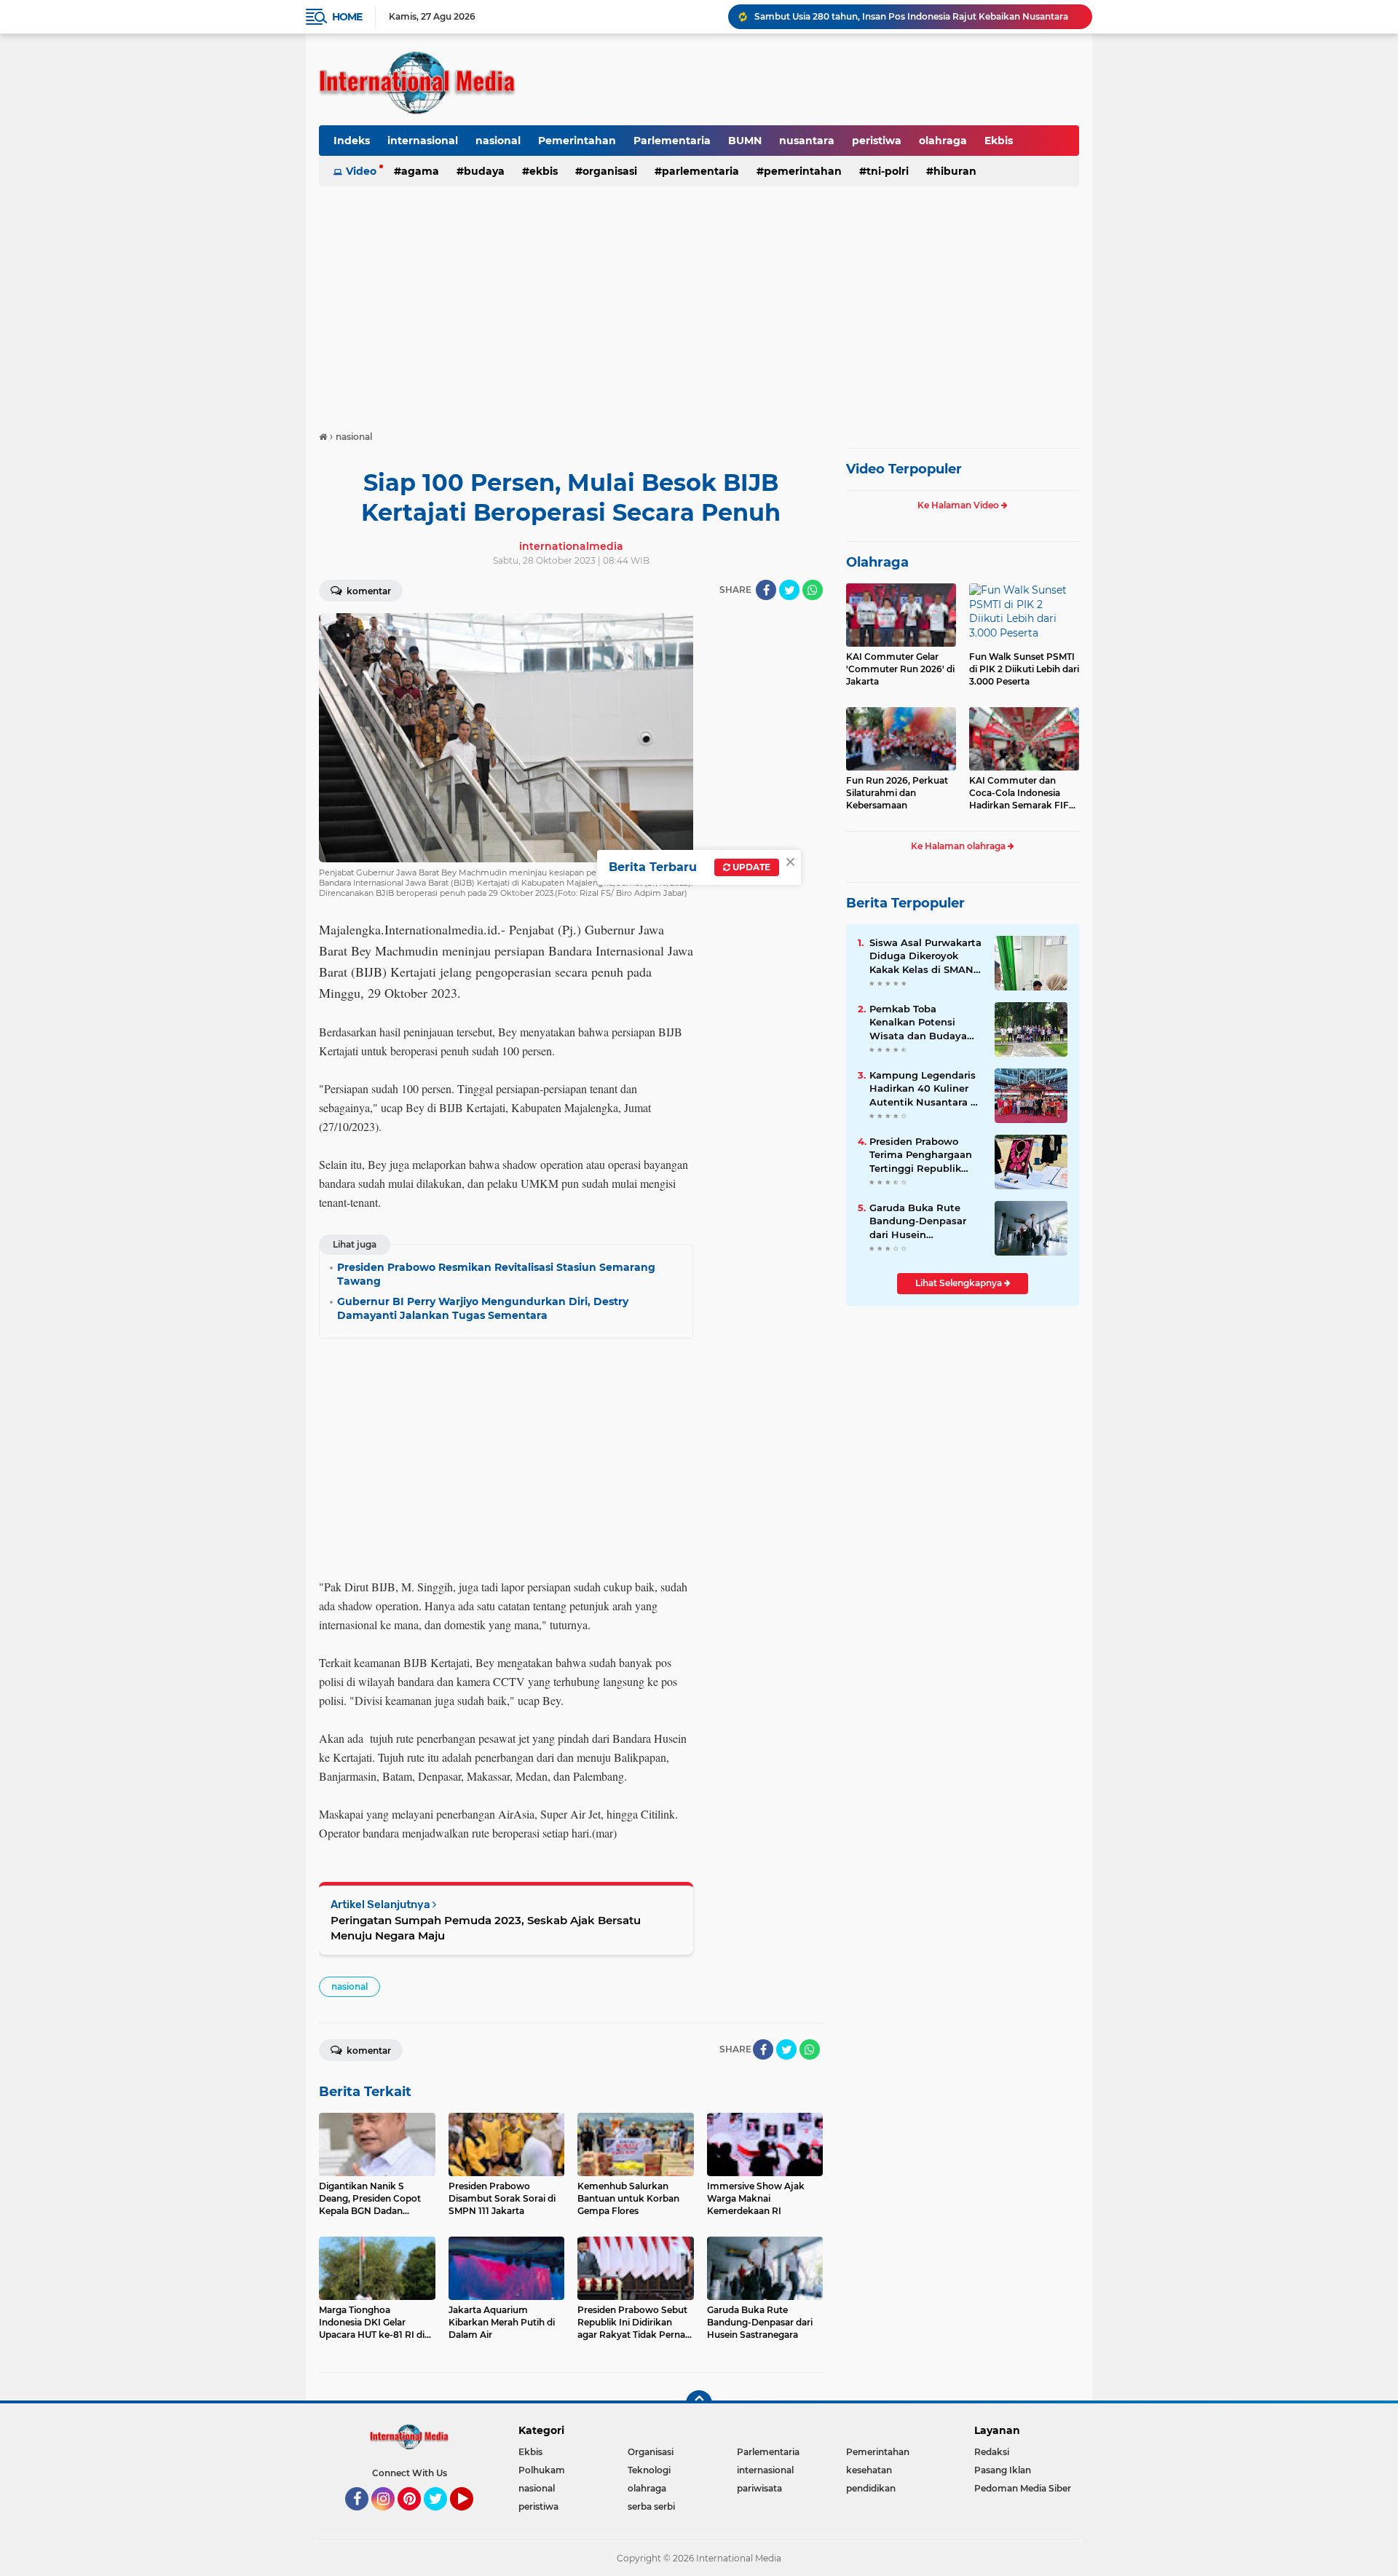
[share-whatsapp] (813, 590)
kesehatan (869, 2470)
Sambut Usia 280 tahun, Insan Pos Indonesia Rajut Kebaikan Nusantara (911, 16)
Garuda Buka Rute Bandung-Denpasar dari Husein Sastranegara (918, 1221)
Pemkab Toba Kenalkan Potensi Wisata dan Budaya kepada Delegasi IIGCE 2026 (925, 1023)
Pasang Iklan (1003, 2470)
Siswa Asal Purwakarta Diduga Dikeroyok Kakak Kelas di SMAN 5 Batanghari (926, 956)
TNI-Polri (888, 171)
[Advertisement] (699, 302)
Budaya (484, 171)
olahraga (943, 141)
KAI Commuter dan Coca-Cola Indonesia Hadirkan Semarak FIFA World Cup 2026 (1022, 793)
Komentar (368, 591)
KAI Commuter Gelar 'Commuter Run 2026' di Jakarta (900, 669)
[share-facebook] (766, 590)
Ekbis (999, 141)
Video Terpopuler (904, 469)
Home (347, 17)
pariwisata (759, 2488)
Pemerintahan (577, 141)
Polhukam (542, 2470)
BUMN (745, 141)
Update (750, 867)
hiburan (955, 171)
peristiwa (877, 141)
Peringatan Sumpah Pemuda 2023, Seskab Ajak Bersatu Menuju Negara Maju (486, 1928)
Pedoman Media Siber (1023, 2488)
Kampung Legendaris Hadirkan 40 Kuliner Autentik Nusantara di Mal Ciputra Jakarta (925, 1089)
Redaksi (992, 2452)
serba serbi (651, 2506)
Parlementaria (672, 141)
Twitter (442, 2517)
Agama (420, 171)
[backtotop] (699, 2403)
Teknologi (649, 2470)
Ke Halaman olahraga (959, 846)
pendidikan (871, 2488)
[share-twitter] (789, 590)
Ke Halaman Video (959, 505)
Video (361, 171)
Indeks (352, 141)
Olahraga (877, 562)
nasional (498, 141)
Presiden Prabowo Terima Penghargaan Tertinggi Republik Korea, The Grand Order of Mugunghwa (922, 1155)
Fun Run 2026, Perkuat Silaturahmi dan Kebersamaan (897, 793)
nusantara (807, 141)
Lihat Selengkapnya (960, 1283)
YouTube (471, 2517)
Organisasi (610, 171)
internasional (423, 141)
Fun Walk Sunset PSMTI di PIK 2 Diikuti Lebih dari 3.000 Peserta (1024, 669)
